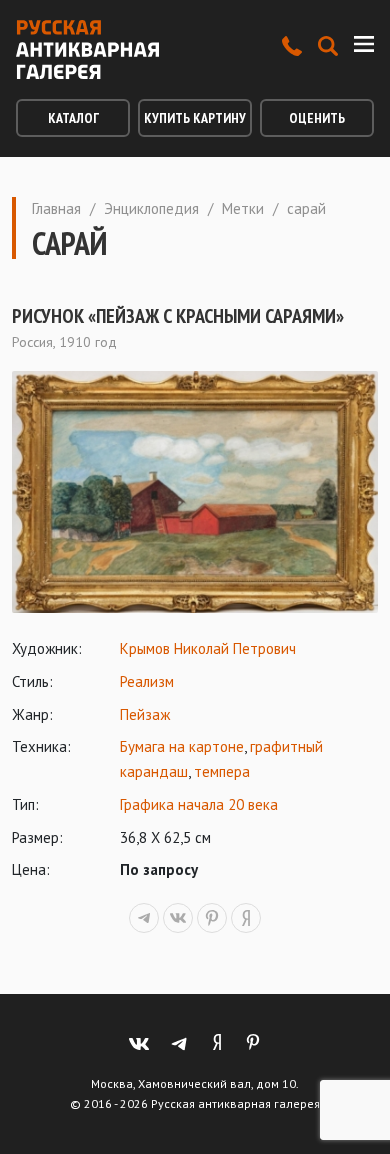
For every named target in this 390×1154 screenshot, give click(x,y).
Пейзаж (145, 714)
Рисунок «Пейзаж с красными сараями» (178, 316)
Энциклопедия (151, 208)
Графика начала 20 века (199, 804)
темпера (222, 771)
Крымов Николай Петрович (208, 648)
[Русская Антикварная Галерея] (87, 49)
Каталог (73, 118)
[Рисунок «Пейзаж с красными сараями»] (195, 492)
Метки (243, 208)
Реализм (147, 681)
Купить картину (195, 118)
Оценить (317, 118)
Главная (56, 208)
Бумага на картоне (182, 746)
